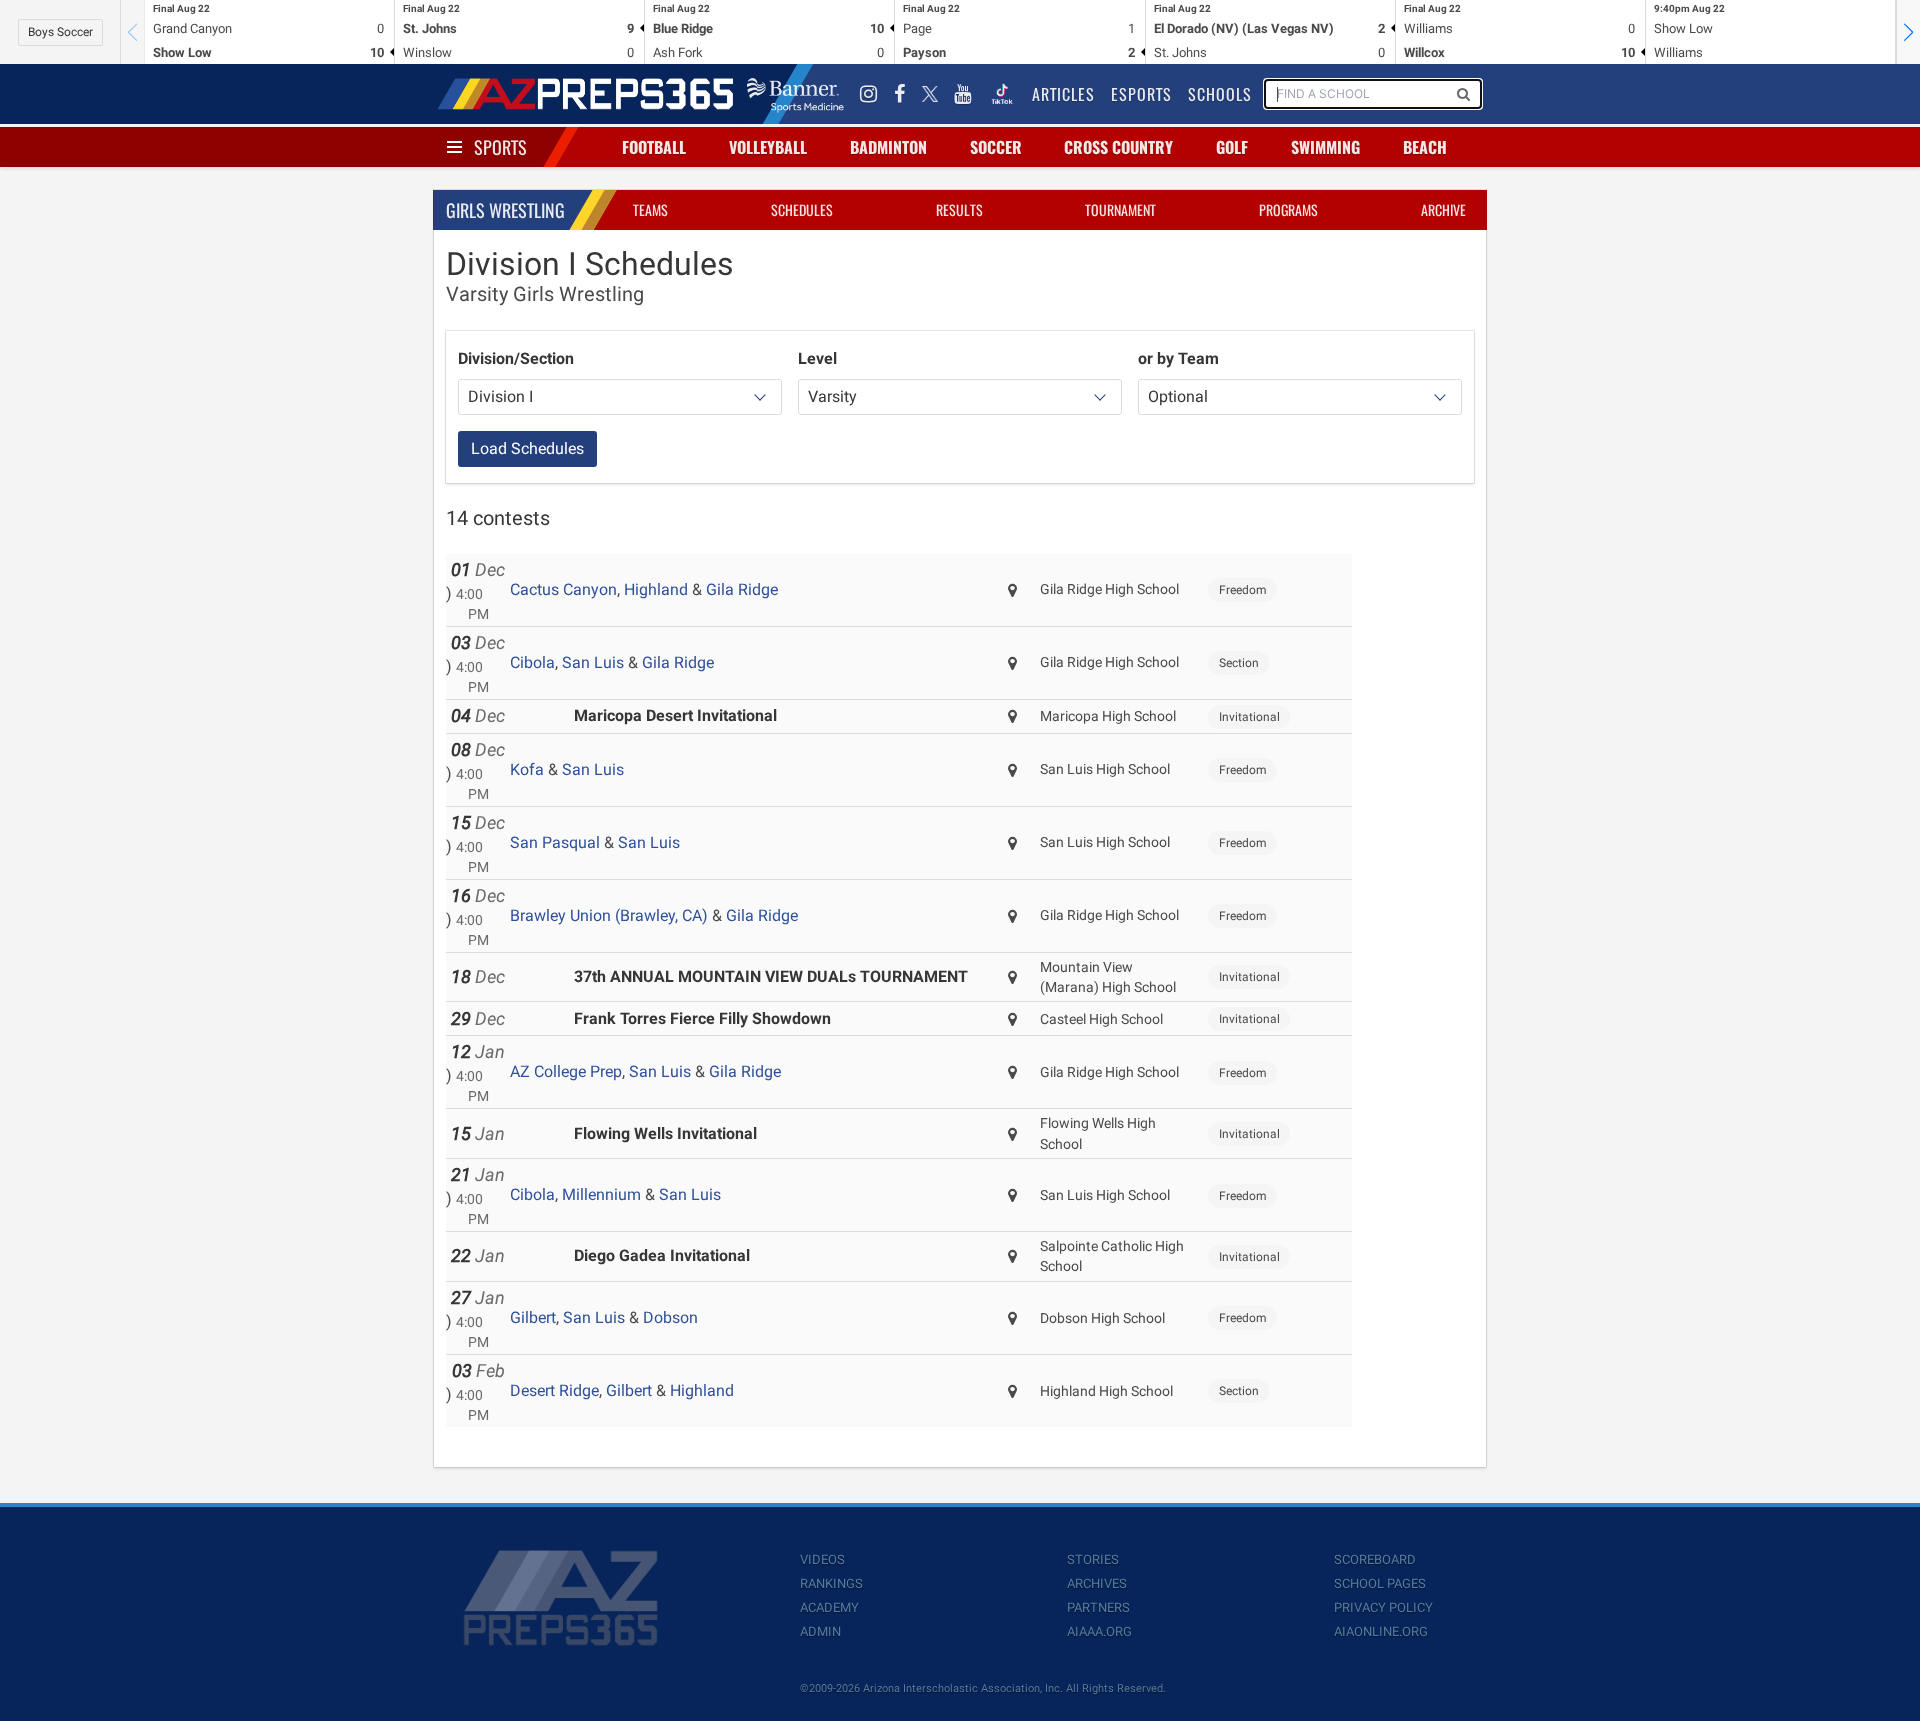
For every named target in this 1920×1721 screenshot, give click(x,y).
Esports (1141, 94)
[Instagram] (869, 94)
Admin (820, 1631)
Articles (1063, 94)
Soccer (996, 147)
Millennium (601, 1194)
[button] (1908, 32)
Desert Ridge (554, 1390)
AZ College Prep (566, 1071)
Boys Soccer (60, 32)
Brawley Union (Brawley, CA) (609, 915)
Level (817, 358)
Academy (829, 1607)
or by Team (1178, 358)
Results (959, 209)
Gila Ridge (742, 589)
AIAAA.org (1099, 1631)
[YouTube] (963, 94)
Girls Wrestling (505, 210)
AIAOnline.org (1381, 1631)
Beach (1425, 147)
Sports (500, 147)
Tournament (1120, 209)
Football (654, 147)
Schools (1220, 94)
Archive (1443, 209)
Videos (822, 1559)
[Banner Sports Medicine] (795, 94)
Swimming (1325, 147)
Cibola (532, 662)
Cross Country (1118, 147)
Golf (1232, 147)
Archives (1097, 1583)
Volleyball (768, 147)
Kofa (527, 769)
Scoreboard (1375, 1559)
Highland (656, 589)
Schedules (802, 209)
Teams (650, 209)
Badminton (888, 147)
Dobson (670, 1317)
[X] (930, 94)
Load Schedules (527, 448)
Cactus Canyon (563, 589)
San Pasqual (555, 842)
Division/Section (516, 358)
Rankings (831, 1583)
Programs (1288, 209)
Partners (1098, 1607)
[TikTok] (1002, 94)
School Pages (1380, 1583)
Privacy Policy (1383, 1607)
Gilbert (533, 1317)
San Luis (593, 662)
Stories (1093, 1559)
